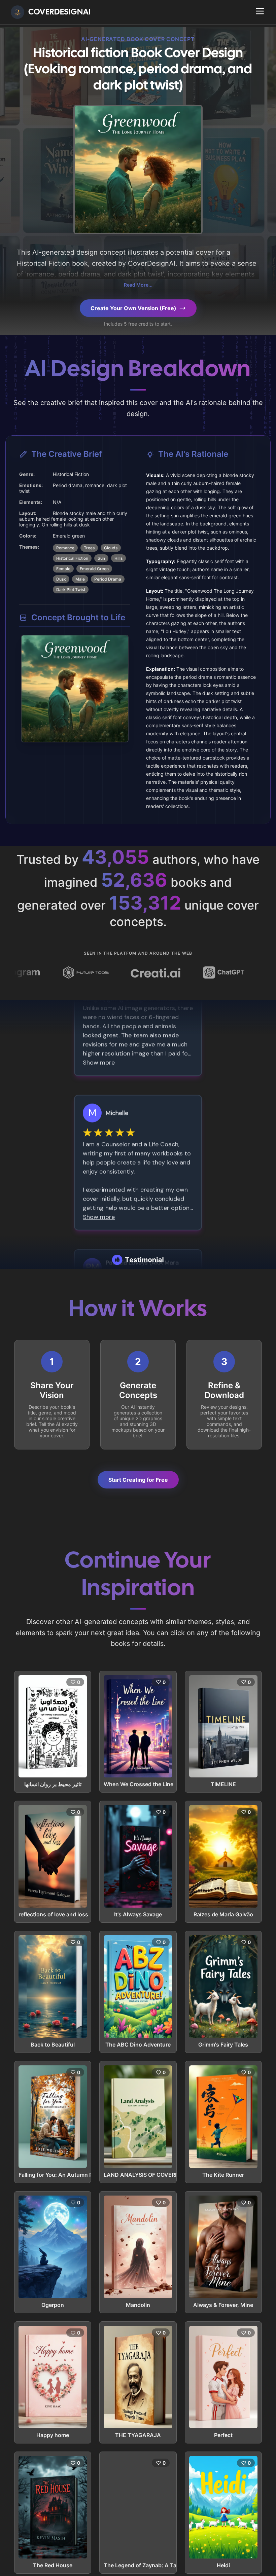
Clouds (111, 548)
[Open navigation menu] (260, 11)
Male (80, 579)
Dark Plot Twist (71, 590)
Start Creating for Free (138, 1480)
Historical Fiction (72, 558)
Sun (101, 558)
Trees (89, 548)
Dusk (61, 579)
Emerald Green (94, 569)
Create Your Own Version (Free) (133, 308)
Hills (118, 558)
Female (63, 569)
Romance (65, 548)
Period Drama (108, 579)
